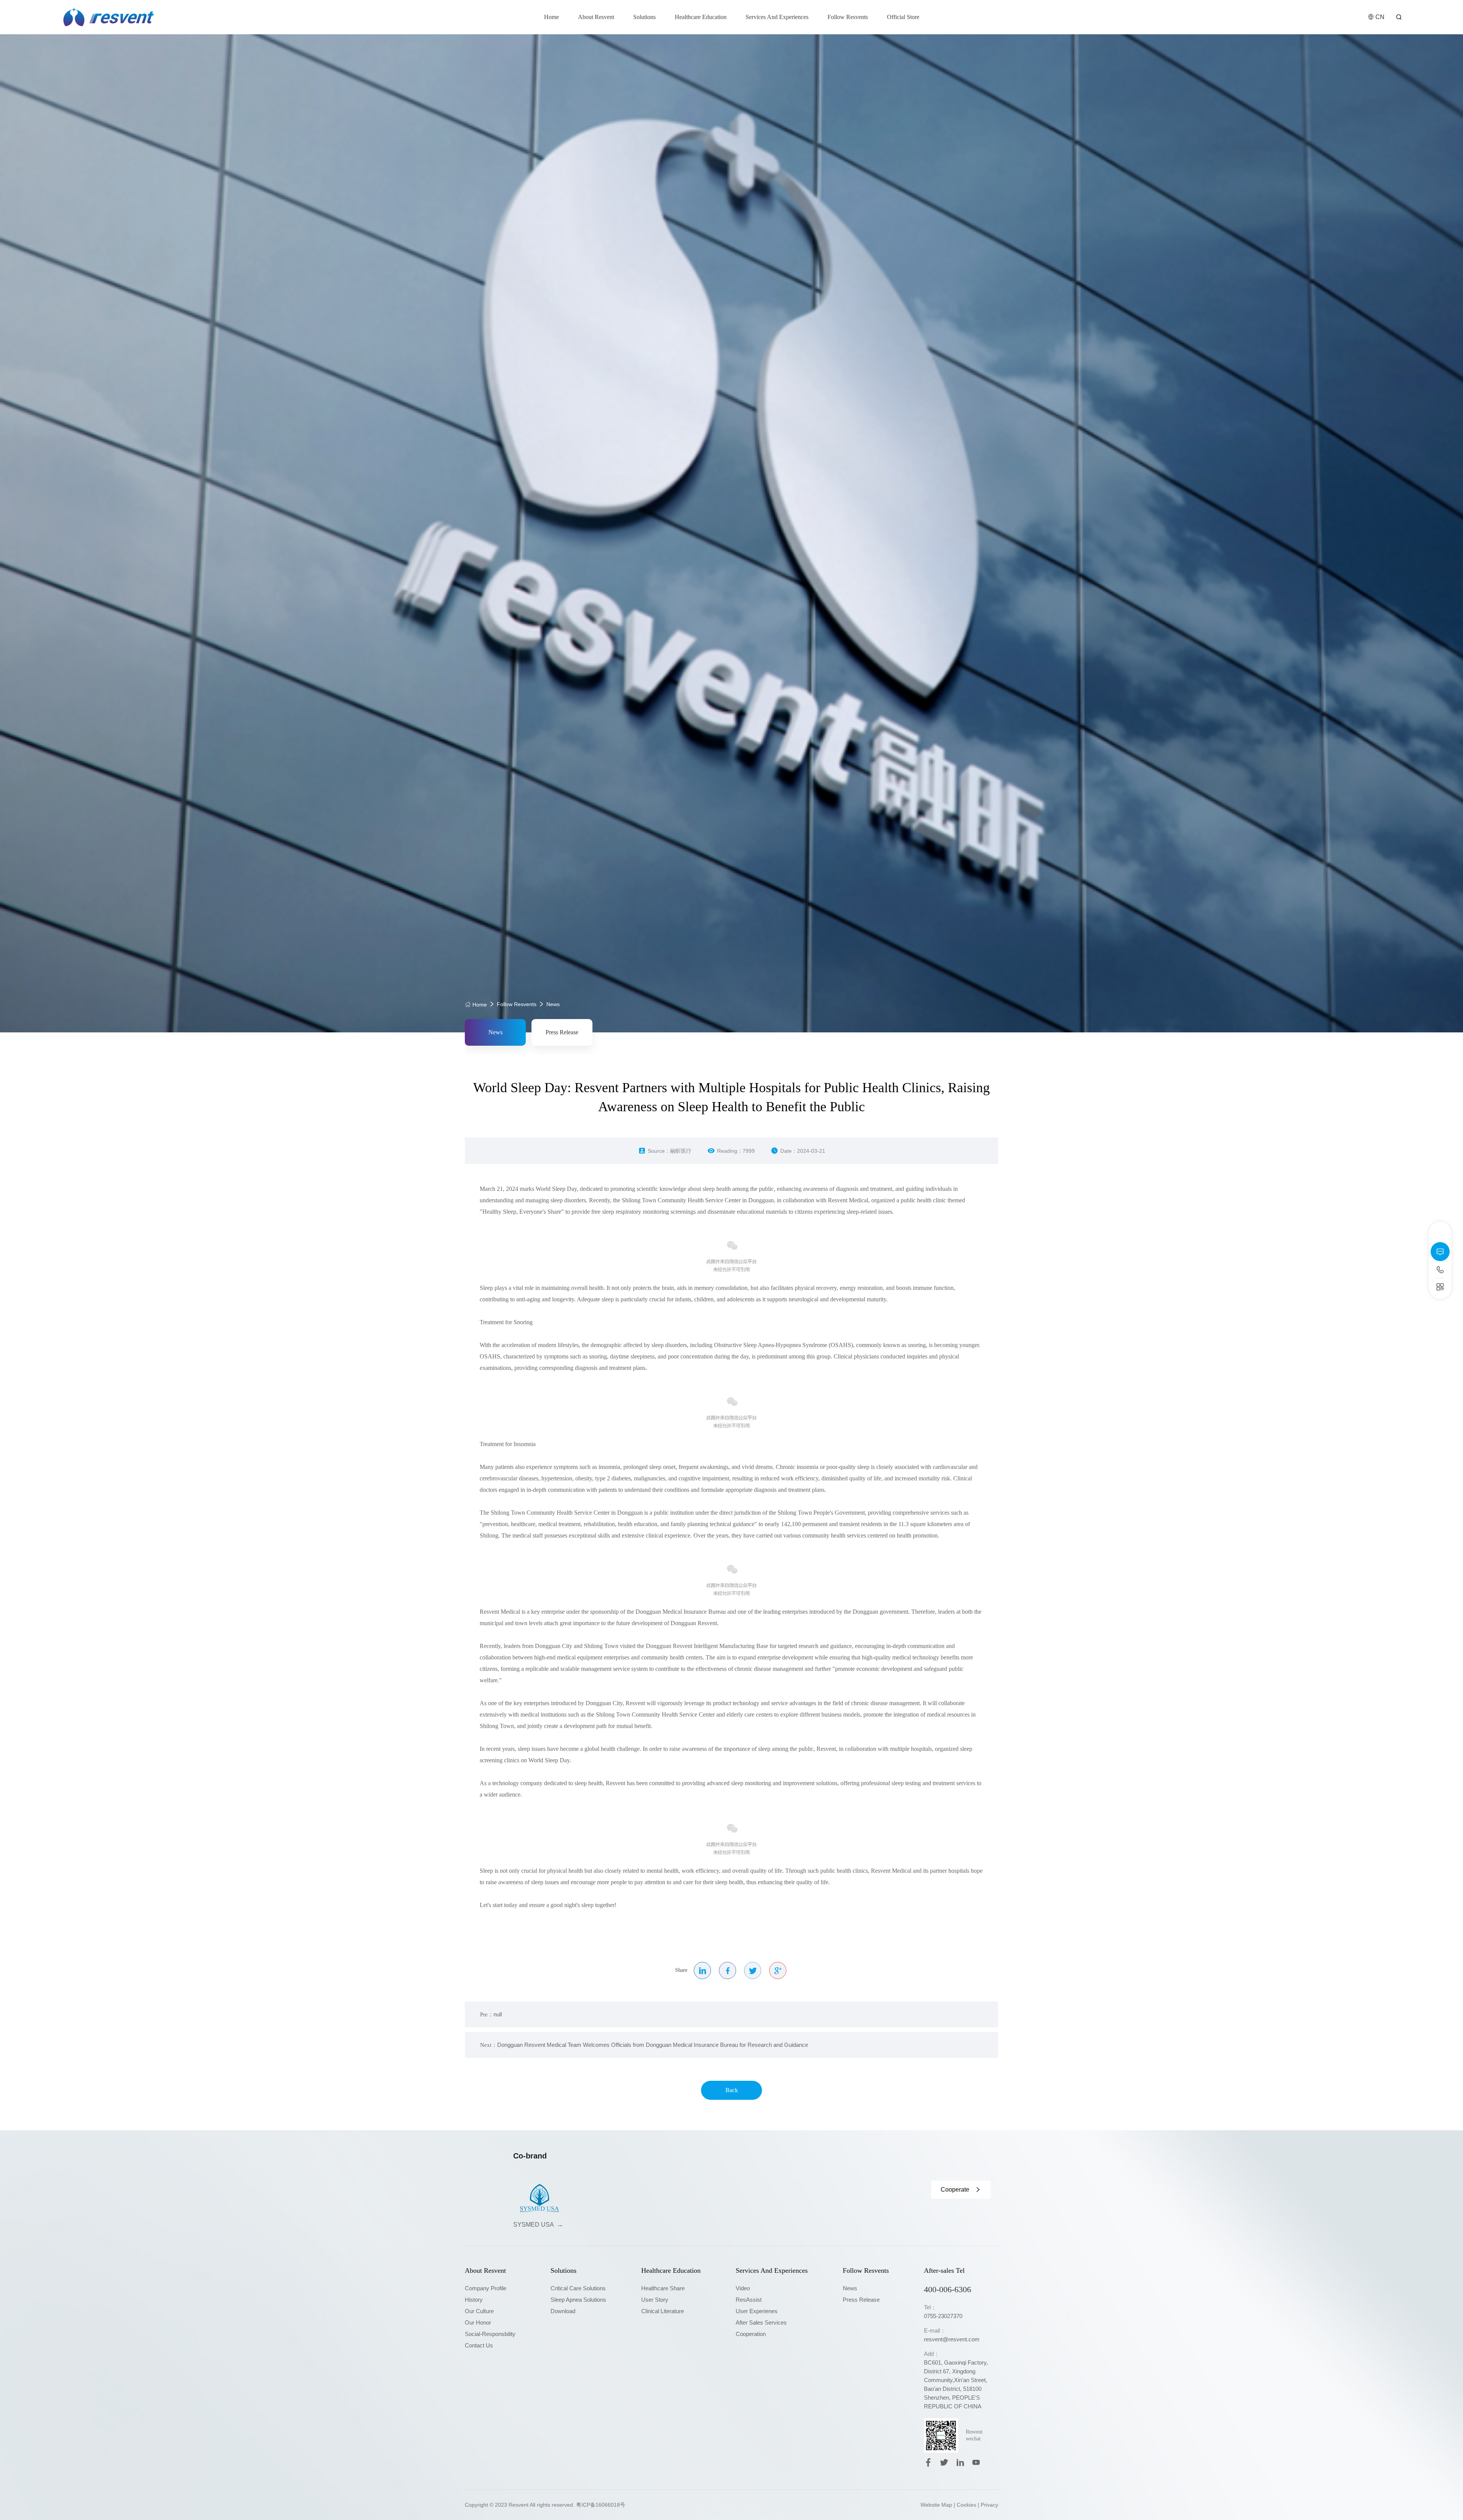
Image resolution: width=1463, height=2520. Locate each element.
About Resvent (596, 17)
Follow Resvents (848, 17)
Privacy (989, 2505)
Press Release (562, 1032)
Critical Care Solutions (578, 2288)
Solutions (644, 17)
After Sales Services (761, 2322)
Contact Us (479, 2345)
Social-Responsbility (490, 2334)
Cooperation (751, 2334)
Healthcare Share (663, 2288)
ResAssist (749, 2300)
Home (551, 17)
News (553, 1004)
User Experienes (757, 2311)
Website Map (936, 2505)
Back (732, 2090)
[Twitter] (944, 2462)
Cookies (966, 2505)
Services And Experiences (777, 17)
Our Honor (478, 2322)
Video (743, 2288)
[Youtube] (976, 2462)
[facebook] (928, 2462)
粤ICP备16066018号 (601, 2505)
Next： (644, 2045)
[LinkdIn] (960, 2462)
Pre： (491, 2014)
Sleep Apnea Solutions (578, 2300)
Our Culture (479, 2311)
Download (563, 2311)
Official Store (903, 17)
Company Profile (486, 2288)
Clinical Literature (663, 2311)
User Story (655, 2300)
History (474, 2300)
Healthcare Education (701, 17)
